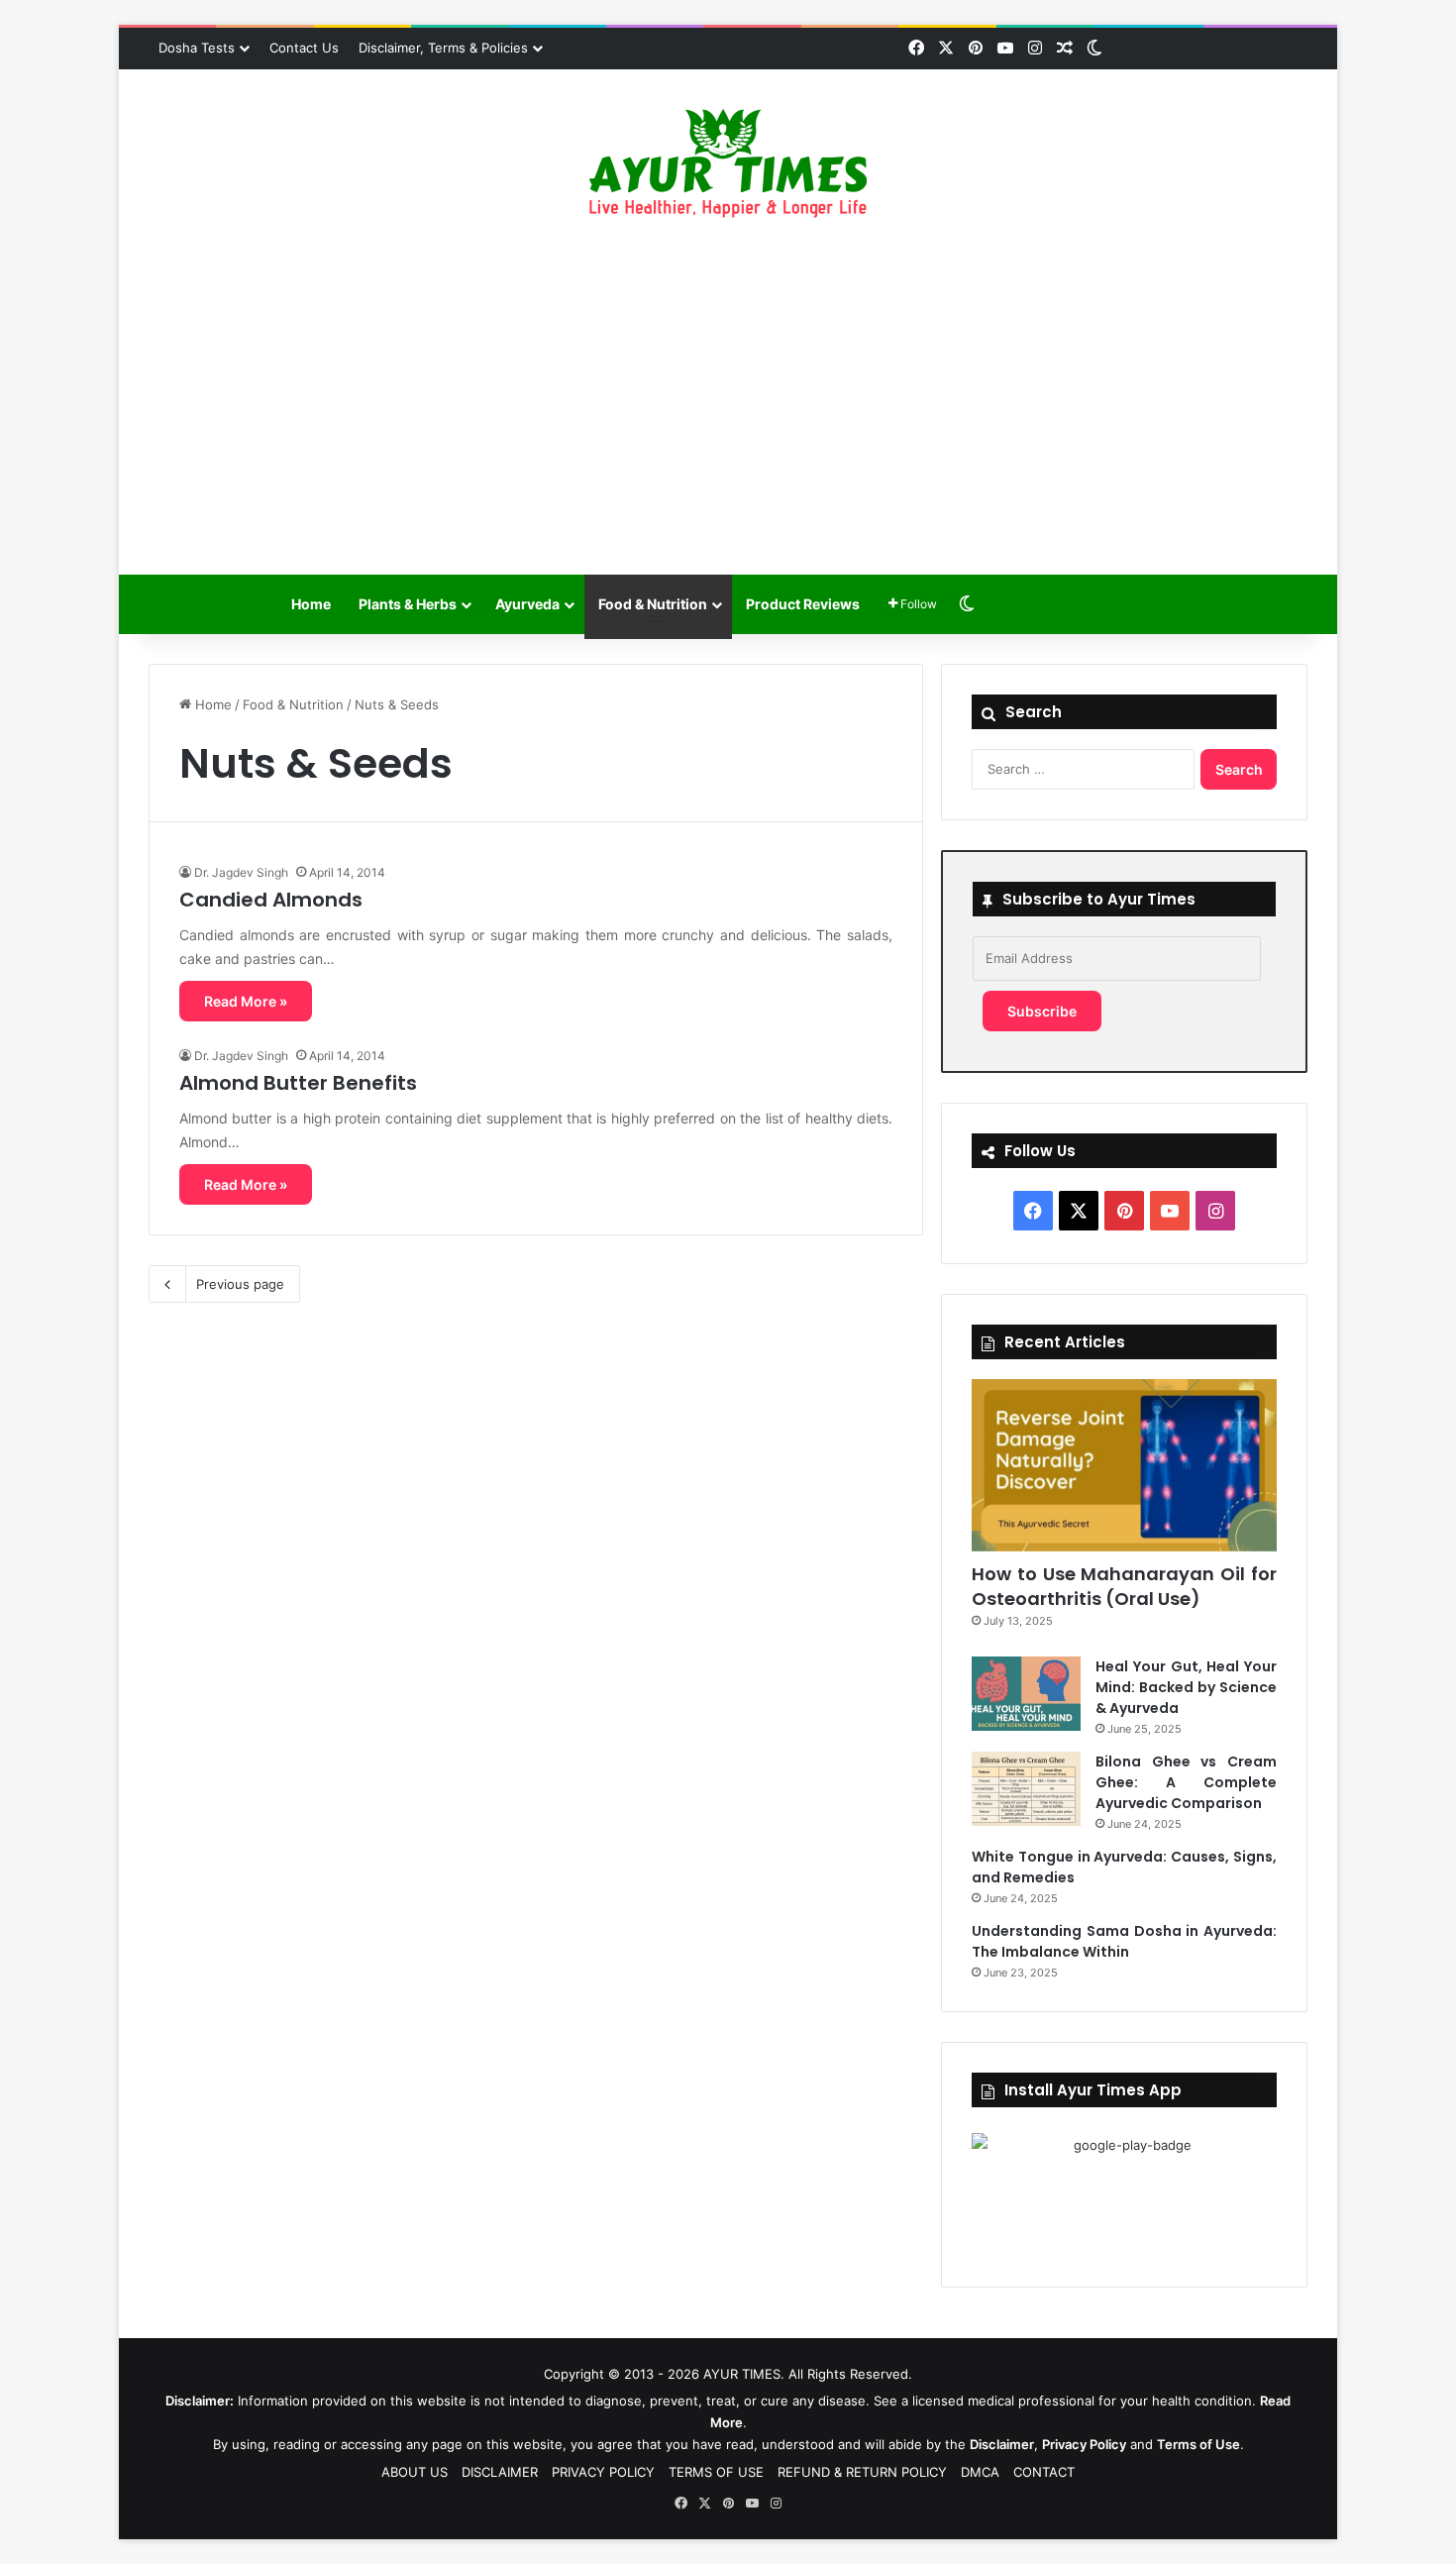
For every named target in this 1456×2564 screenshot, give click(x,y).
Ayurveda (527, 604)
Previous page (240, 1284)
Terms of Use (1198, 2444)
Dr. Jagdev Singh (241, 872)
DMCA (980, 2472)
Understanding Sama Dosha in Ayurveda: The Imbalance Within (1124, 1941)
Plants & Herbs (408, 604)
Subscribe (1042, 1011)
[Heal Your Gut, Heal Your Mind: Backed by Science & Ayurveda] (1026, 1694)
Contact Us (304, 48)
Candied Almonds (271, 900)
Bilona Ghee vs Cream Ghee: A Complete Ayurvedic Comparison (1186, 1782)
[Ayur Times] (728, 163)
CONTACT (1044, 2472)
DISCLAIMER (500, 2472)
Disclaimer (1002, 2444)
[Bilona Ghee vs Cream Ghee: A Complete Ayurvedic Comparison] (1026, 1789)
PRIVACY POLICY (603, 2472)
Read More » (246, 1001)
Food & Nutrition (653, 604)
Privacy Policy (1084, 2444)
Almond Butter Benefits (298, 1083)
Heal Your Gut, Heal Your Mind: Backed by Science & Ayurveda (1186, 1687)
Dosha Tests (197, 48)
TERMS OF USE (716, 2472)
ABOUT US (415, 2472)
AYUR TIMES (742, 2374)
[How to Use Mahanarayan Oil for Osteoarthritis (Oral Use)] (1124, 1465)
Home (311, 604)
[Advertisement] (728, 396)
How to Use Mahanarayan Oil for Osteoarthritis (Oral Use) (1124, 1586)
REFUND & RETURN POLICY (862, 2472)
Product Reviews (803, 604)
